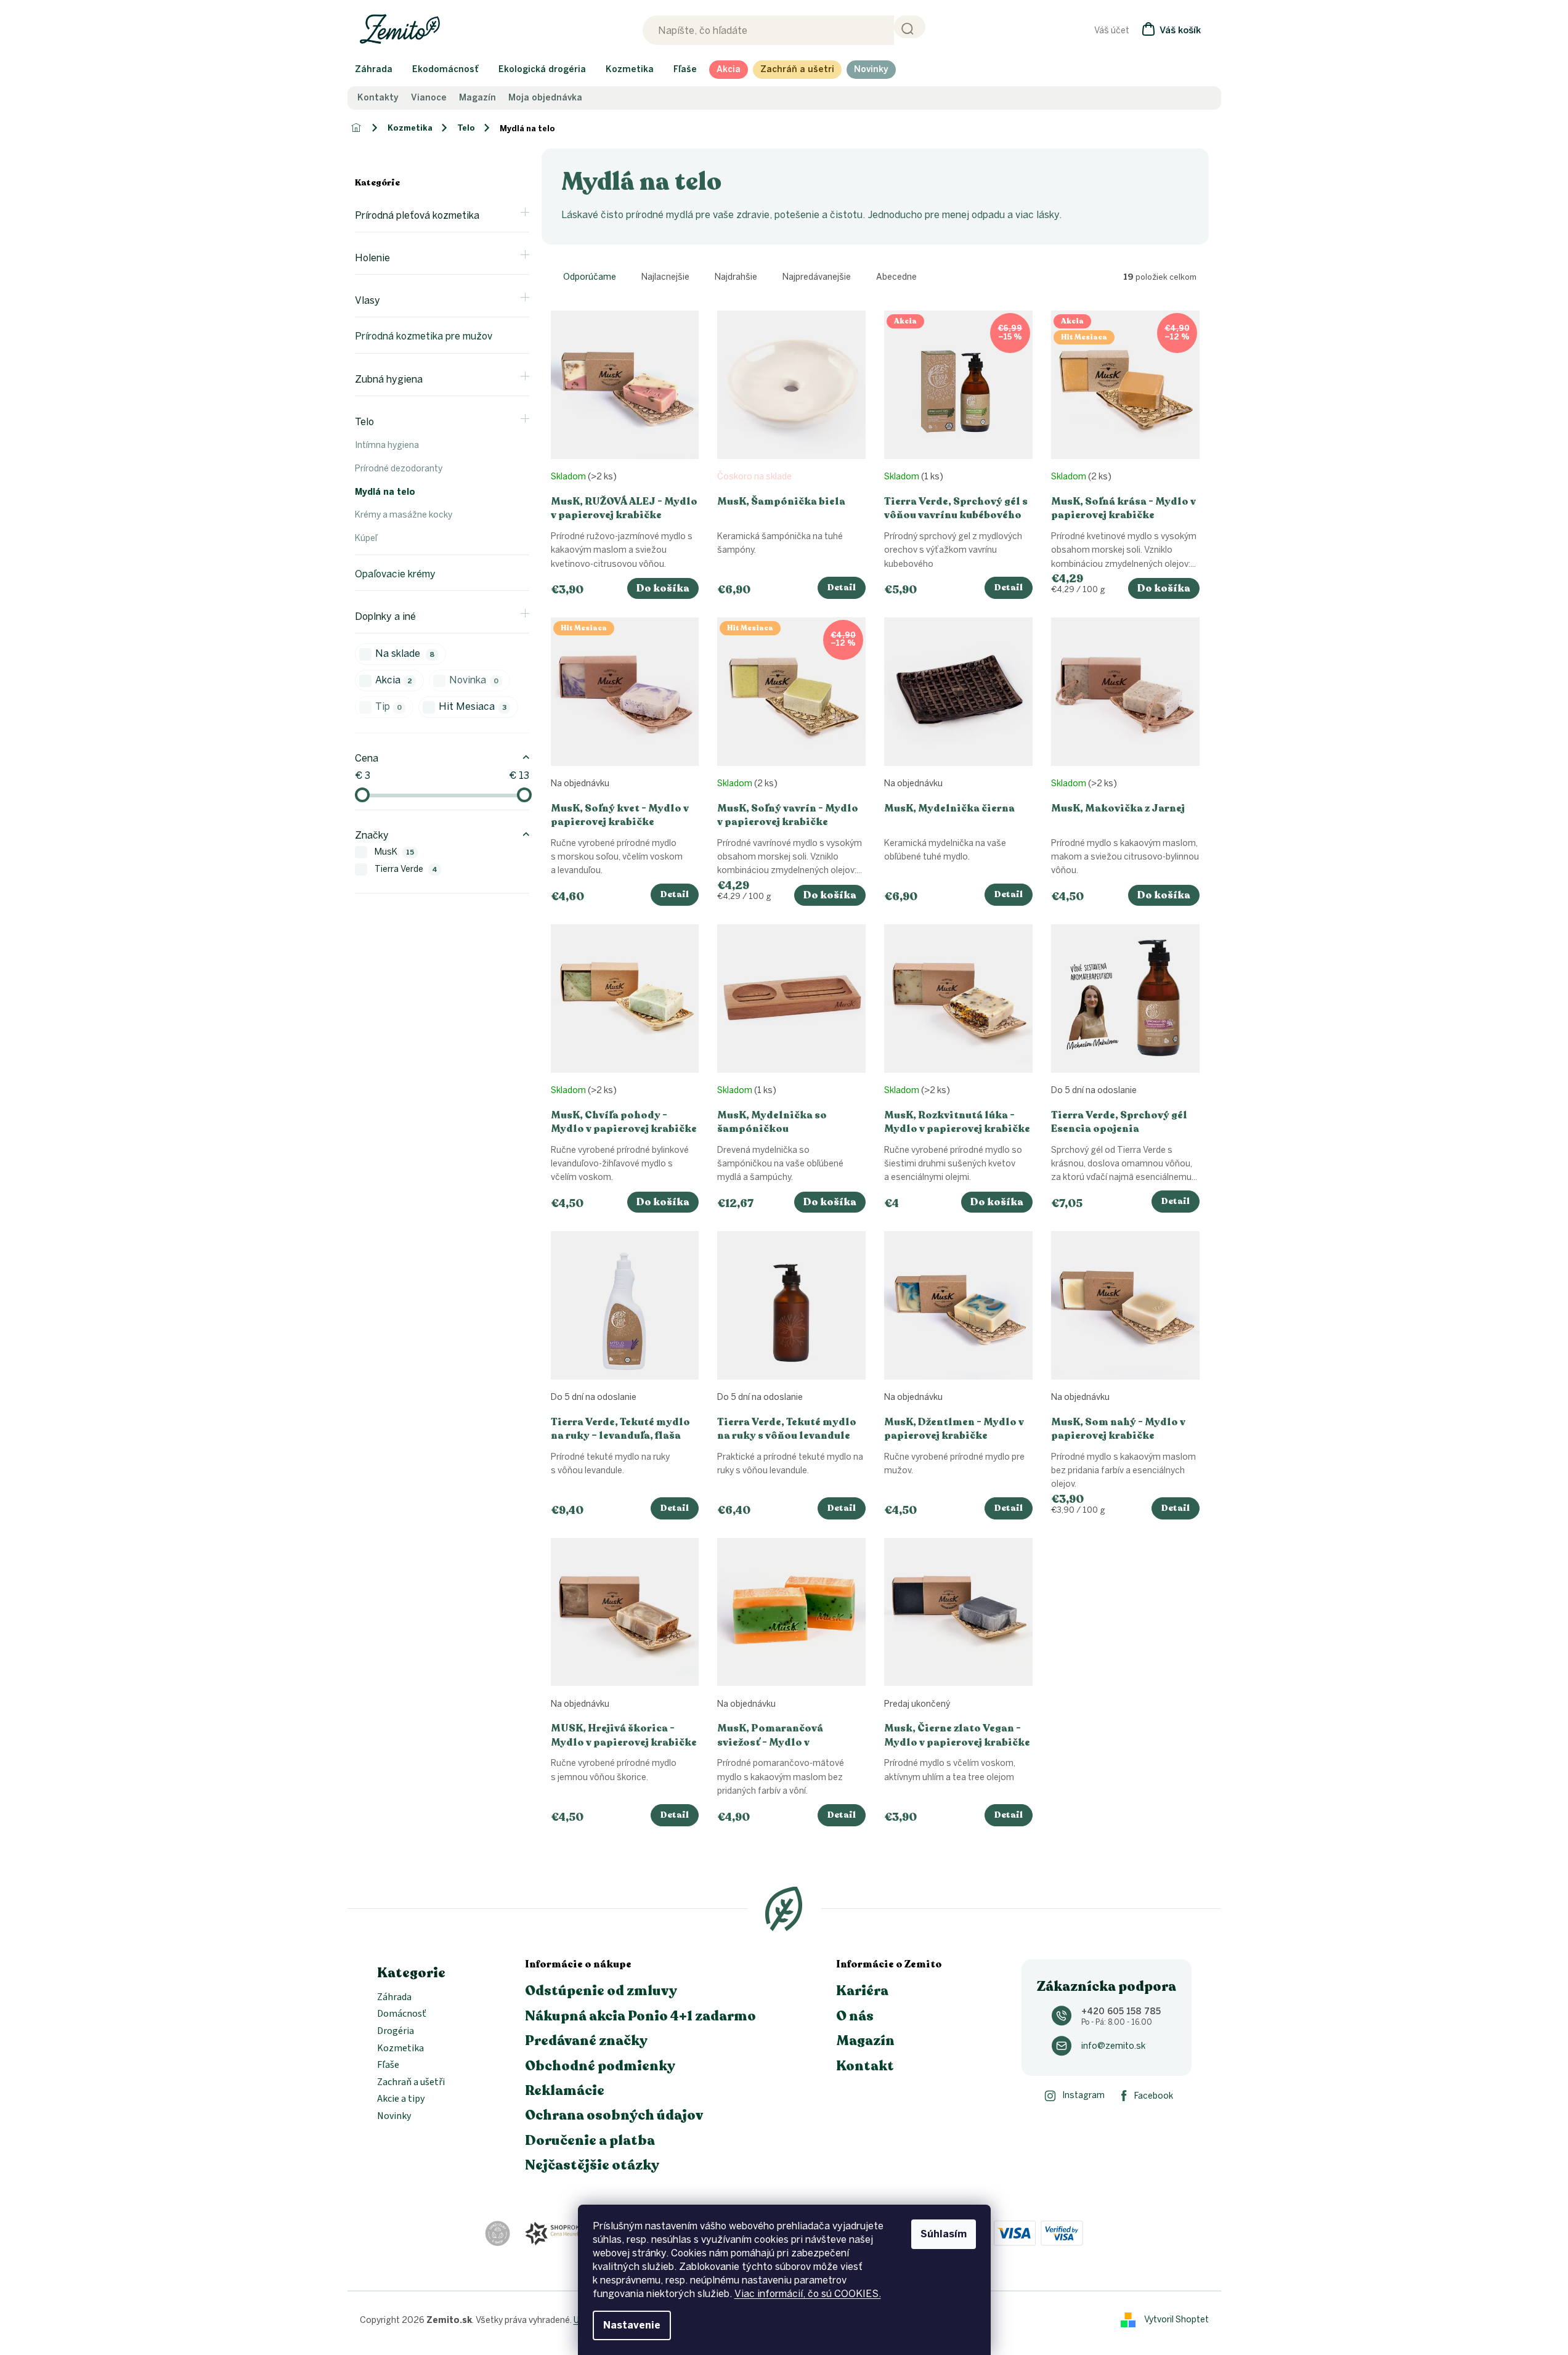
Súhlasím (944, 2234)
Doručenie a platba (590, 2141)
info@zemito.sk (1113, 2046)
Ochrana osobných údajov (614, 2115)
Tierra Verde (406, 869)
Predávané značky (586, 2041)
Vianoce (429, 98)
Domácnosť (402, 2014)
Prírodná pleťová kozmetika (417, 215)
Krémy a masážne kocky (404, 515)
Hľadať (910, 27)
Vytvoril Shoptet (1176, 2320)
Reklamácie (565, 2091)
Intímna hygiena (387, 445)
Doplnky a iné (385, 616)
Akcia (394, 680)
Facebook (1154, 2096)
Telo (364, 422)
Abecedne (896, 277)
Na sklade (405, 653)
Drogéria (396, 2032)
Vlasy (368, 300)
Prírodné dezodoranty (399, 469)
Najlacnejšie (665, 277)
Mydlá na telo (385, 492)
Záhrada (394, 1998)
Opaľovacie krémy (395, 574)
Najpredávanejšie (817, 277)
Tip (389, 706)
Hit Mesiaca (473, 706)
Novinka (474, 680)
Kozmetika (400, 2049)
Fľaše (388, 2065)
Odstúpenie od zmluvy (601, 1991)
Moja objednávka (545, 98)
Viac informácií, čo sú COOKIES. (808, 2294)
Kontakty (378, 98)
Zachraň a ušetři (411, 2083)
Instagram (1083, 2095)
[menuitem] (374, 70)
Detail (842, 588)
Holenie (372, 258)
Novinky (394, 2117)
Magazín (477, 98)
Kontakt (865, 2066)
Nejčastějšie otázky (592, 2165)
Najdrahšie (736, 277)
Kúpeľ (366, 538)
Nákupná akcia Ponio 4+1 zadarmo (640, 2016)
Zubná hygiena (389, 379)
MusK (395, 852)
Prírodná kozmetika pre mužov (424, 336)
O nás (855, 2016)
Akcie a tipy (401, 2099)
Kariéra (862, 1991)
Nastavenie (632, 2325)
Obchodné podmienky (600, 2066)
